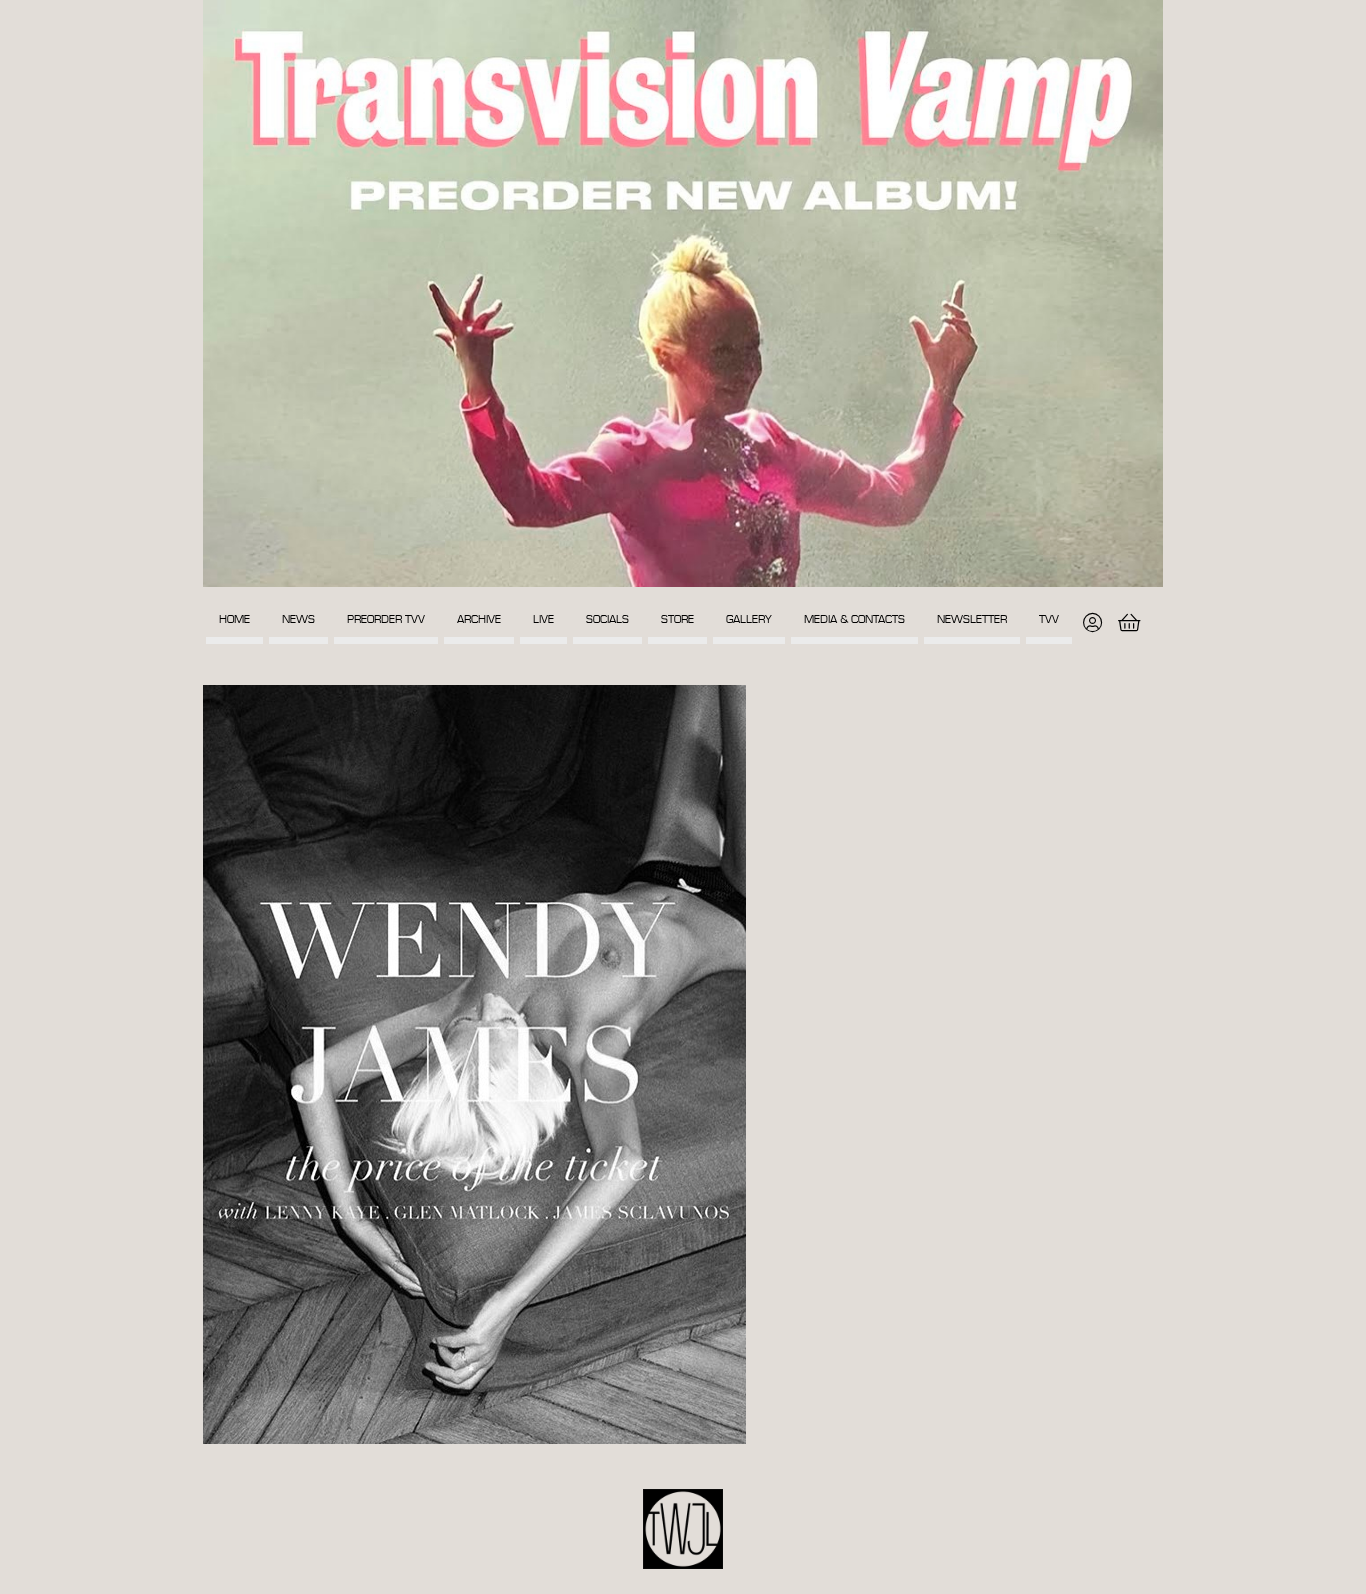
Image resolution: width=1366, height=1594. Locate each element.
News (298, 619)
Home (234, 619)
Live (543, 619)
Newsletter (972, 619)
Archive (479, 619)
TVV (1049, 619)
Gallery (749, 619)
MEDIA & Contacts (854, 619)
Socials (607, 619)
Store (677, 619)
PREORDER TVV (386, 619)
